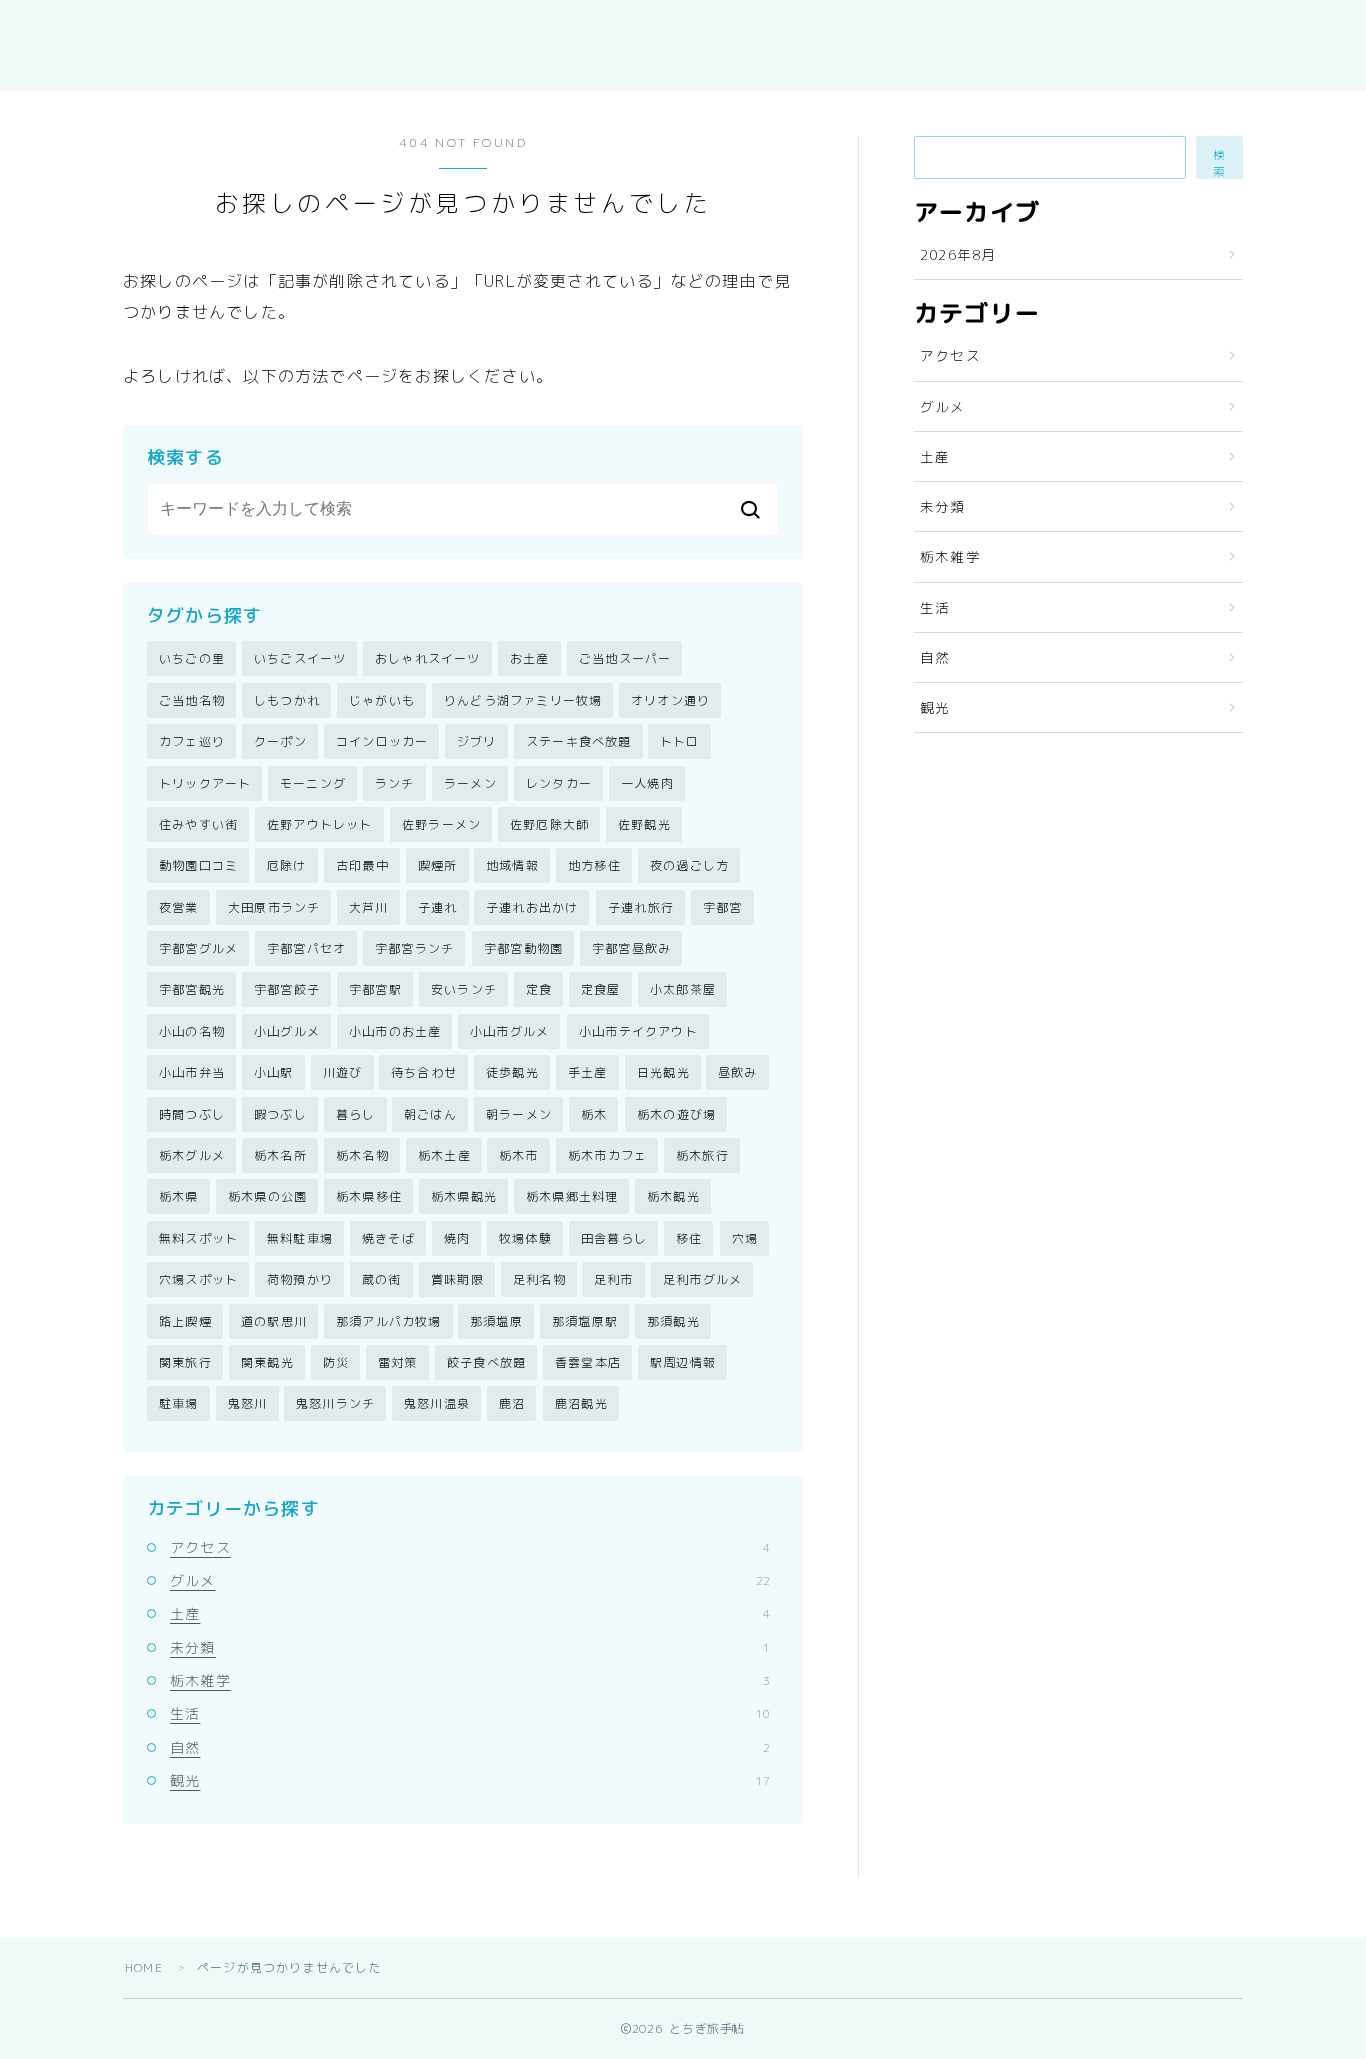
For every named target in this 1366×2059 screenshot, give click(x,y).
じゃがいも (382, 700)
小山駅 (274, 1072)
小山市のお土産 (395, 1031)
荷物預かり (300, 1279)
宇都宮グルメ (198, 948)
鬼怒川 (248, 1403)
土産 (470, 1613)
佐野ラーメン (441, 824)
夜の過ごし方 (689, 865)
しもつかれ (287, 700)
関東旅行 (185, 1362)
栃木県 (179, 1196)
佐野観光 (644, 824)
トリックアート (205, 783)
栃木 (594, 1114)
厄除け (287, 865)
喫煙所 (438, 865)
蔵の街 (382, 1279)
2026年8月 (958, 254)
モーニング (313, 783)
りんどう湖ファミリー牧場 (523, 700)
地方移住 (594, 865)
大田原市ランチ (274, 907)
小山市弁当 (192, 1072)
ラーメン (470, 783)
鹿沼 (512, 1403)
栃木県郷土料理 (572, 1196)
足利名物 (539, 1279)
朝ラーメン (519, 1114)
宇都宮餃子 (287, 989)
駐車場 (179, 1403)
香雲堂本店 (588, 1362)
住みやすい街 (198, 824)
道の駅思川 (274, 1321)
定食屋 (601, 989)
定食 (539, 989)
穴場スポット (198, 1279)
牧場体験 (525, 1238)
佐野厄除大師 (549, 824)
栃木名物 (362, 1155)
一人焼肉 (647, 783)
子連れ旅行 (641, 907)
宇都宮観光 (192, 989)
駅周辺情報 (683, 1362)
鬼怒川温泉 (437, 1403)
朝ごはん (430, 1114)
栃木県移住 (369, 1196)
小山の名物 (192, 1031)
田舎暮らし (614, 1238)
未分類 (470, 1647)
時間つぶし (192, 1114)
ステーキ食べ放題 (579, 741)
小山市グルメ (509, 1031)
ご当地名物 (192, 700)
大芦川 (369, 907)
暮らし (356, 1114)
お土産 (530, 658)
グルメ (470, 1580)
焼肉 (457, 1238)
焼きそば (388, 1238)
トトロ (680, 741)
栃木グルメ (192, 1155)
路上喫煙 (185, 1321)
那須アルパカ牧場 (389, 1321)
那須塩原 (496, 1321)
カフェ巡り (192, 741)
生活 (470, 1713)
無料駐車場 (300, 1238)
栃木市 (519, 1155)
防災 (336, 1362)
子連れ (438, 907)
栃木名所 (280, 1155)
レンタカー (559, 783)
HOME (144, 1967)
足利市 (614, 1279)
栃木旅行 (702, 1155)
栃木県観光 (464, 1196)
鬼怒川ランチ (335, 1403)
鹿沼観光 (581, 1403)
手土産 (588, 1072)
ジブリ (477, 741)
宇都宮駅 (375, 989)
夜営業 (179, 907)
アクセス (470, 1547)
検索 (1220, 163)
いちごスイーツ (300, 658)
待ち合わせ (424, 1072)
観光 (470, 1780)
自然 (470, 1747)
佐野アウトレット (320, 824)
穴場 (745, 1238)
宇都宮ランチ (414, 948)
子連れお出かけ (532, 907)
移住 (689, 1238)
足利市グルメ (702, 1279)
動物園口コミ (198, 865)
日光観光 (663, 1072)
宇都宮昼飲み (631, 948)
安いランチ (464, 989)
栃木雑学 (470, 1680)
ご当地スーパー (625, 658)
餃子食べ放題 (486, 1362)
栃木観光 (673, 1196)
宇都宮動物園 (523, 948)
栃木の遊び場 (676, 1114)
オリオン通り (670, 700)
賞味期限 (457, 1279)
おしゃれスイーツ (428, 658)
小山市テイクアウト (638, 1031)
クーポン (280, 741)
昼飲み (738, 1072)
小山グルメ (287, 1031)
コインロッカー (382, 741)
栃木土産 (444, 1155)
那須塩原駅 (585, 1321)
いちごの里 (192, 658)
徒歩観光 (512, 1072)
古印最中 (362, 865)
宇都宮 (723, 907)
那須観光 (673, 1321)
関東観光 (267, 1362)
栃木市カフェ (607, 1155)
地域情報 (512, 865)
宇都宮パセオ (306, 948)
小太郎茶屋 (683, 989)
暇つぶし (280, 1114)
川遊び (343, 1072)
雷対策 (398, 1362)
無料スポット (198, 1238)
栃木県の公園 (267, 1196)
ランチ (395, 783)
